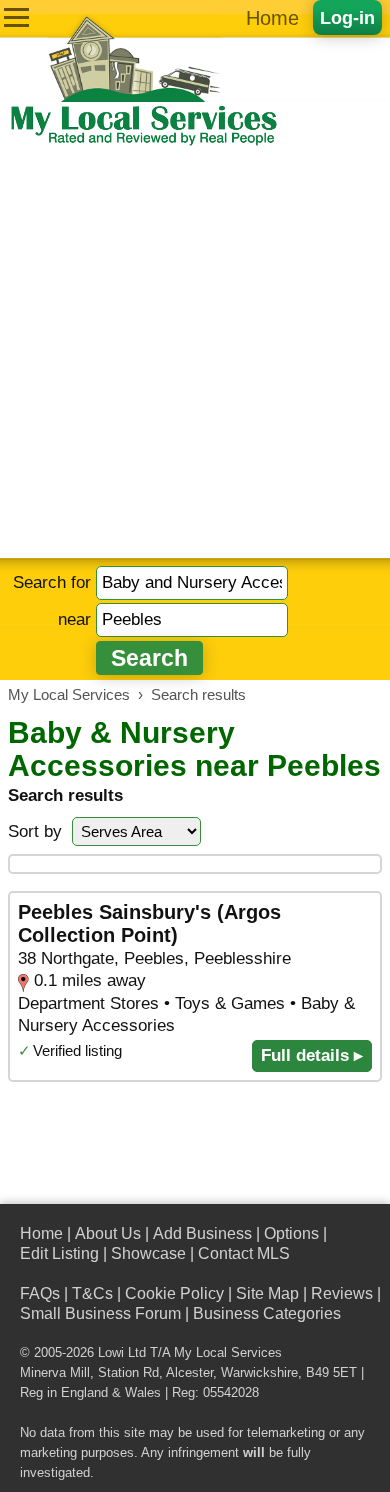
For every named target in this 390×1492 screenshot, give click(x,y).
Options (291, 1233)
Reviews (342, 1293)
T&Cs (92, 1293)
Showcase (148, 1253)
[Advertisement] (195, 353)
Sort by (35, 831)
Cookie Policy (174, 1293)
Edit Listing (59, 1253)
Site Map (267, 1293)
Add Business (202, 1233)
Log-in (347, 17)
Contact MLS (244, 1253)
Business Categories (267, 1313)
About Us (108, 1233)
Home (272, 18)
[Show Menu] (16, 17)
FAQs (40, 1293)
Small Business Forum (100, 1313)
